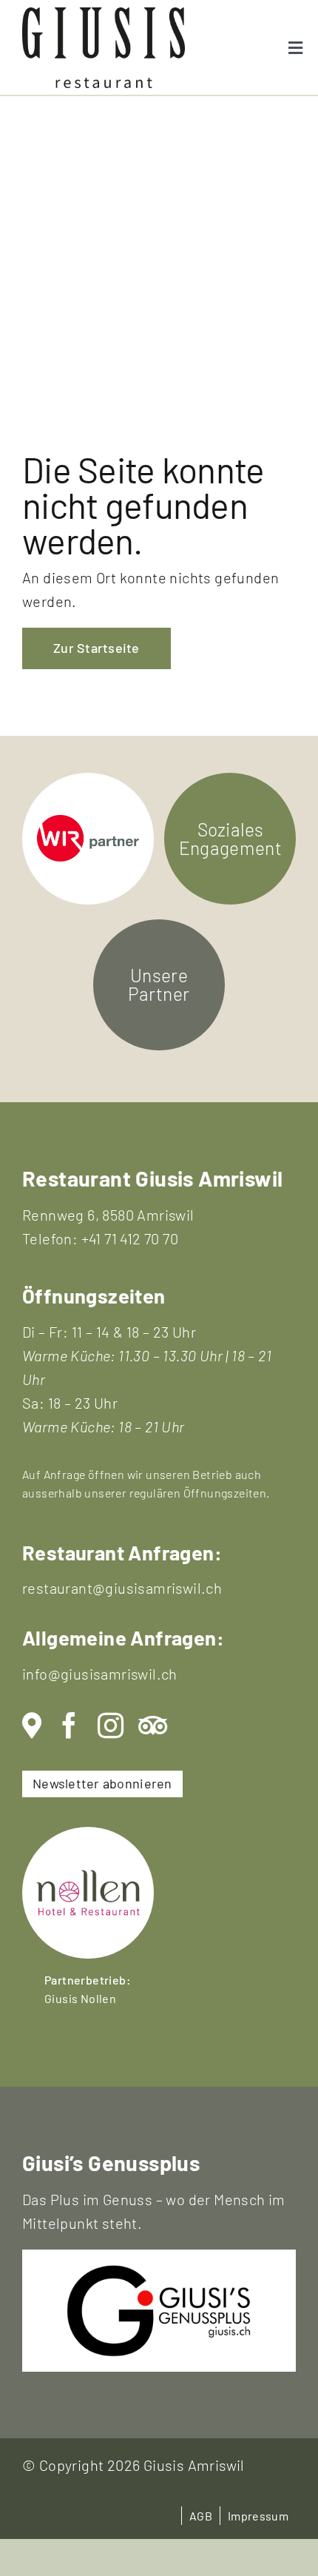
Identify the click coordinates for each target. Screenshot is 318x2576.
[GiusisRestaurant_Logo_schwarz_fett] (104, 15)
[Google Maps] (32, 1726)
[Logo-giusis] (159, 2272)
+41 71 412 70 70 (130, 1238)
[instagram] (111, 1726)
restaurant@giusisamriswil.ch (122, 1588)
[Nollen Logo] (88, 1834)
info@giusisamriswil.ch (100, 1674)
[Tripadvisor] (153, 1726)
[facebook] (69, 1726)
